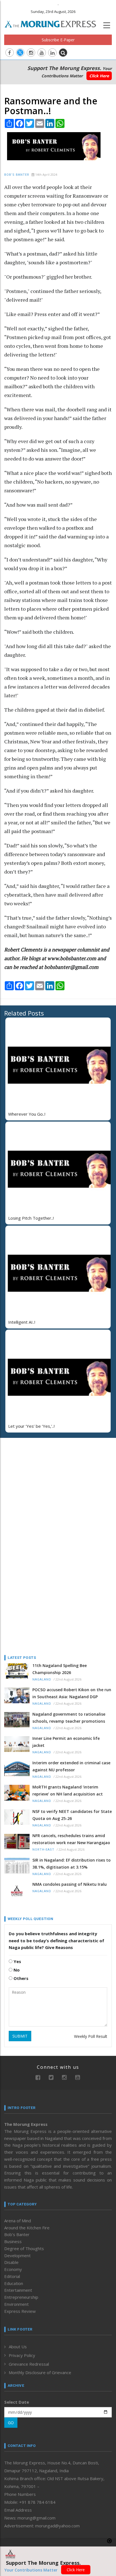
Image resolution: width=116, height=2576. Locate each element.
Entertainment (18, 2290)
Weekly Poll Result (91, 2036)
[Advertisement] (39, 1479)
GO (11, 2423)
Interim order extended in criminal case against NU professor (71, 1766)
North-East (43, 1850)
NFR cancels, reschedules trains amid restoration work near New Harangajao (71, 1839)
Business (13, 2241)
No (16, 1970)
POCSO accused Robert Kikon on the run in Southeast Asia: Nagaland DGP (72, 1693)
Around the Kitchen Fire (27, 2228)
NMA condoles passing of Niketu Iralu (70, 1884)
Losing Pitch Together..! (31, 1218)
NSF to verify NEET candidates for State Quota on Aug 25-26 (72, 1815)
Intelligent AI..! (22, 1322)
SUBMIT (20, 2036)
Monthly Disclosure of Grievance (40, 2372)
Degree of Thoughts (24, 2248)
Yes (17, 1961)
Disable (11, 2262)
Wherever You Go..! (27, 1114)
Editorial (12, 2276)
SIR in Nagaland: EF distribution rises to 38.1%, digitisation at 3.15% (72, 1864)
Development (17, 2255)
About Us (18, 2347)
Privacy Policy (22, 2355)
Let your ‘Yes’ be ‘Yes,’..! (31, 1426)
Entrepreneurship (21, 2297)
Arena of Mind (18, 2221)
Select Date (17, 2402)
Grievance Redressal (29, 2364)
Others (20, 1978)
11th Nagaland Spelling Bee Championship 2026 (60, 1669)
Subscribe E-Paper (58, 40)
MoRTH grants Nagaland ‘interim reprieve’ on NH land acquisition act (68, 1790)
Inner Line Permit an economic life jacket (66, 1742)
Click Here (99, 76)
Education (14, 2283)
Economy (13, 2269)
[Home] (53, 23)
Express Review (20, 2311)
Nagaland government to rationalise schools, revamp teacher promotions (69, 1718)
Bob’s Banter (17, 175)
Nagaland (42, 1680)
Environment (16, 2304)
